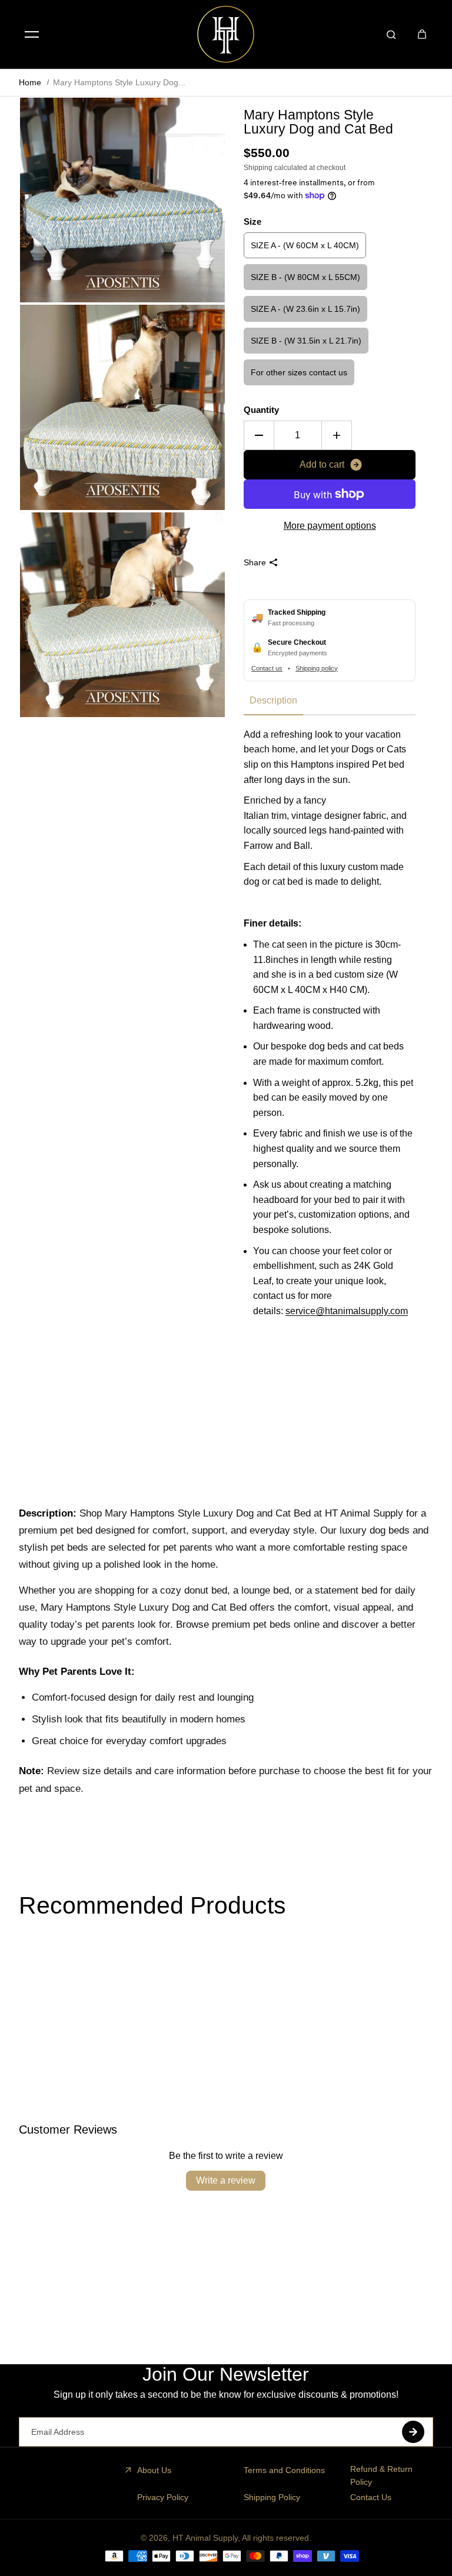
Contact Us (371, 2497)
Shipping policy (317, 668)
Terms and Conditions (284, 2470)
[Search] (391, 34)
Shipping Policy (272, 2497)
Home (30, 82)
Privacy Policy (163, 2497)
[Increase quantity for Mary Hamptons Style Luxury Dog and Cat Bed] (337, 435)
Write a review (226, 2180)
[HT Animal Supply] (226, 34)
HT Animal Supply (205, 2538)
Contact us (267, 668)
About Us (154, 2470)
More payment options (330, 526)
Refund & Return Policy (381, 2475)
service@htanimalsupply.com (347, 1311)
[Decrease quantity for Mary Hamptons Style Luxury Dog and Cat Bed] (259, 435)
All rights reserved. (277, 2538)
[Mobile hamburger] (32, 34)
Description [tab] (273, 700)
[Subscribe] (413, 2432)
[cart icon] (422, 34)
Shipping (258, 168)
